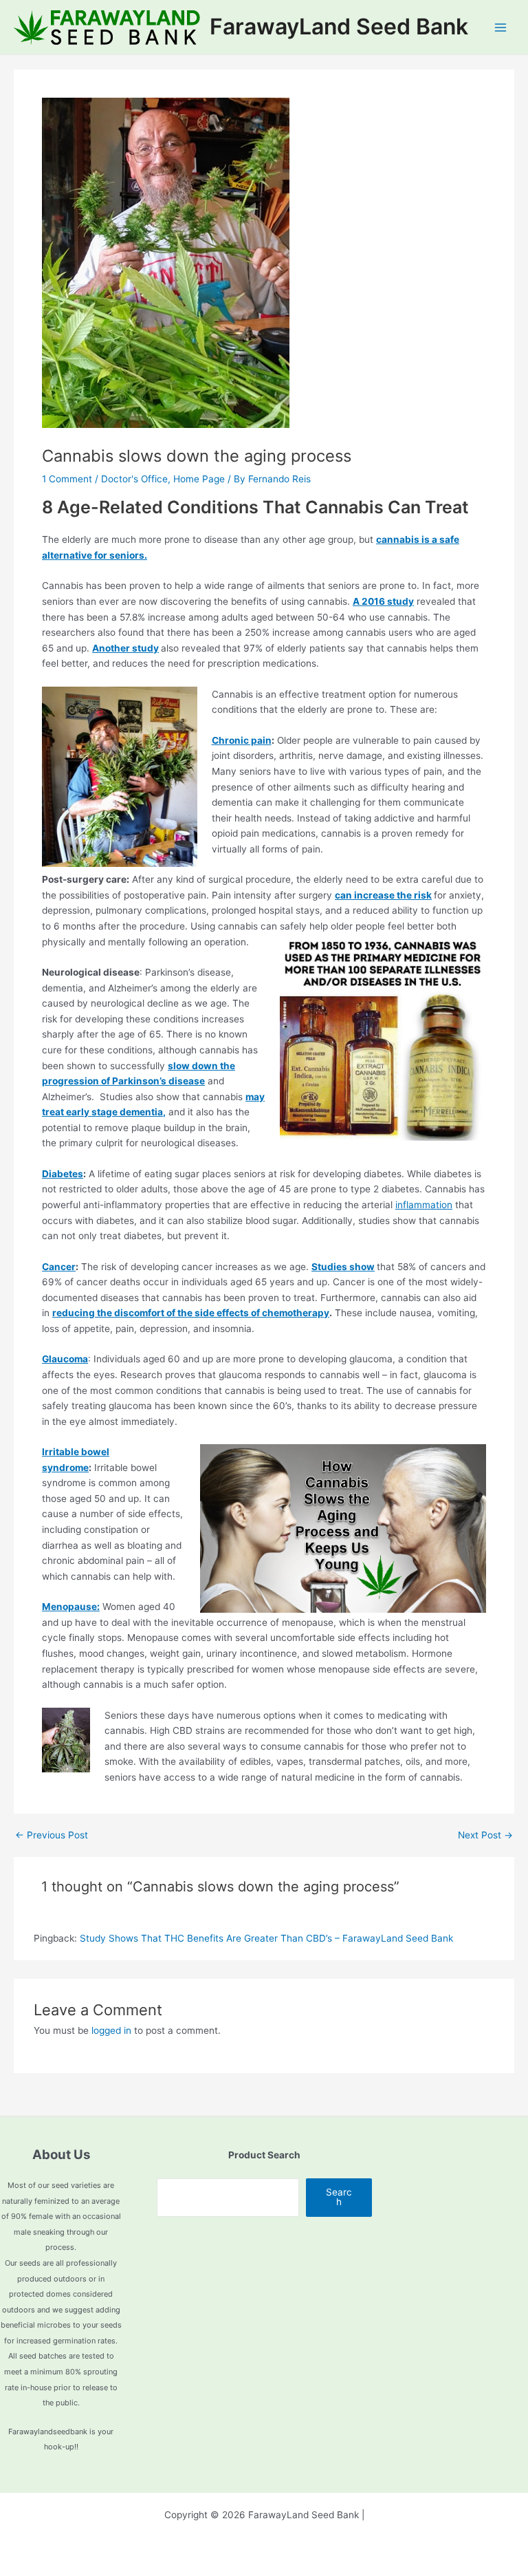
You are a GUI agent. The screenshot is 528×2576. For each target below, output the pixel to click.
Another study (125, 648)
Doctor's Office (134, 479)
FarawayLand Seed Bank (339, 26)
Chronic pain (242, 740)
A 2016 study (383, 601)
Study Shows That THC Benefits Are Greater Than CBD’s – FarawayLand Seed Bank (266, 1938)
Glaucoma (65, 1359)
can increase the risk (383, 895)
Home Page (199, 479)
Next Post (485, 1836)
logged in (111, 2030)
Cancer (59, 1267)
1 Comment (67, 479)
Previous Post (52, 1836)
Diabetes (63, 1174)
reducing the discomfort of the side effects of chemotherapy (191, 1313)
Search (339, 2197)
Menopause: (71, 1607)
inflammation (424, 1205)
